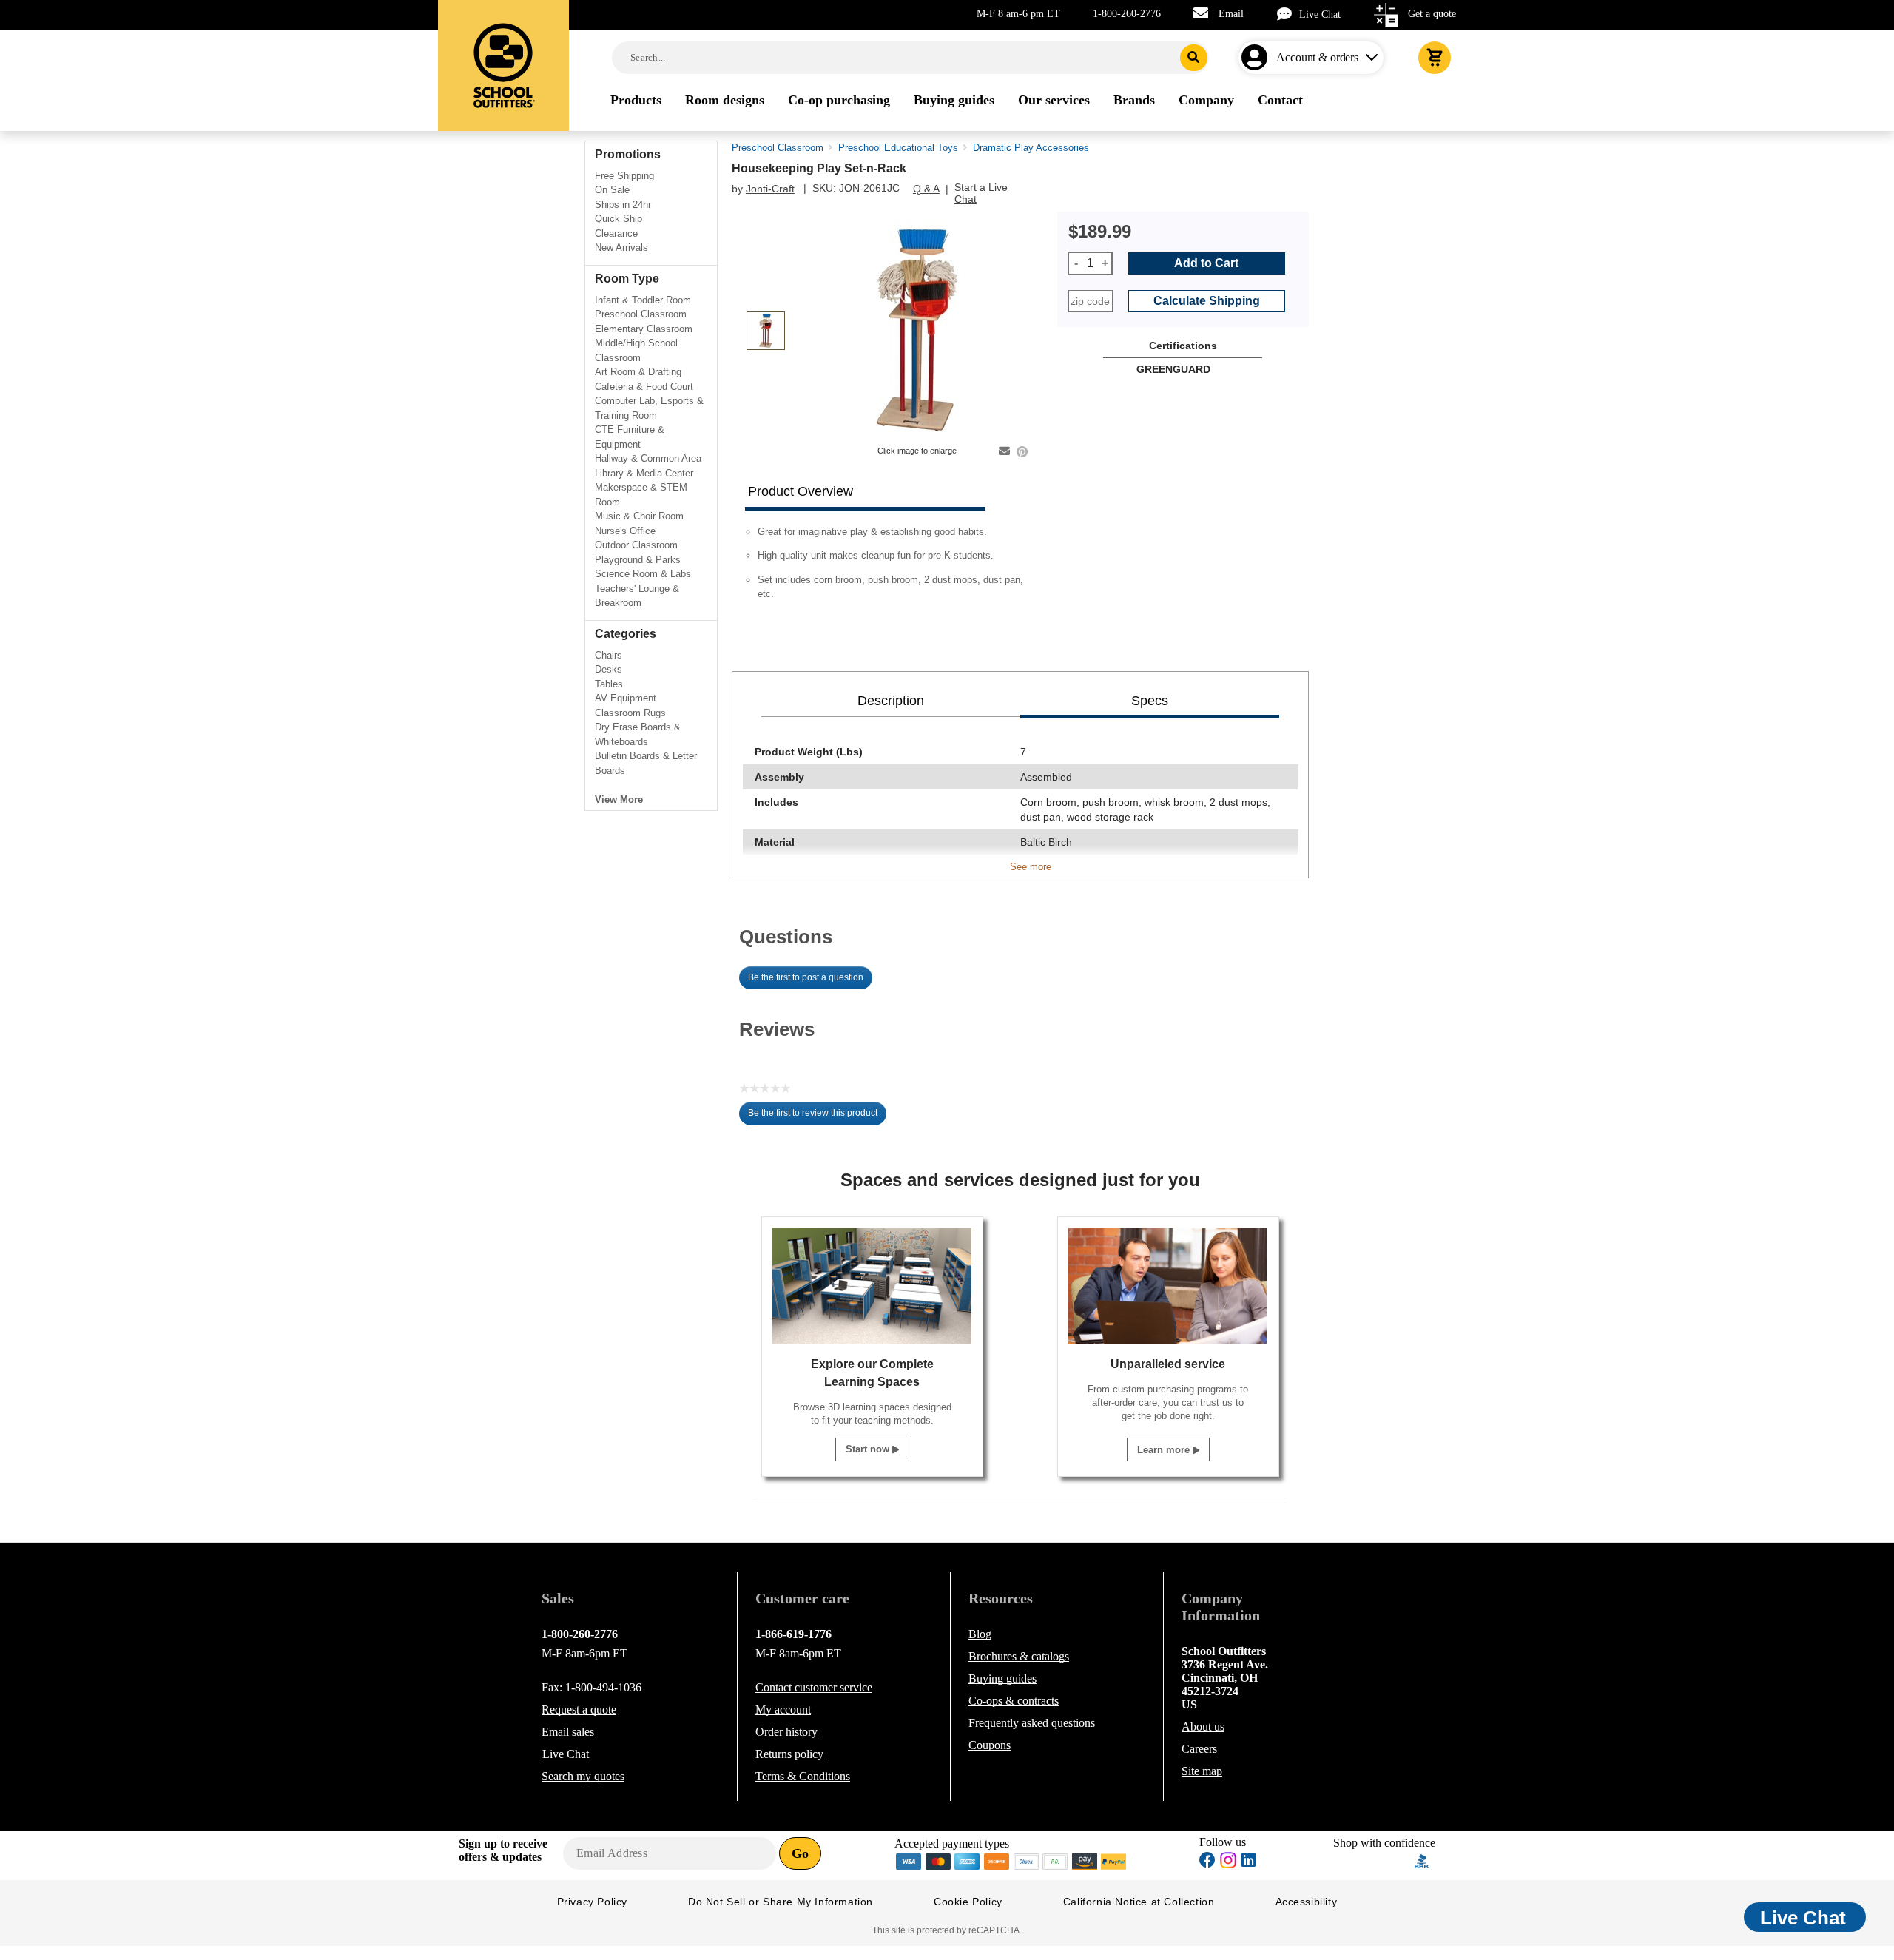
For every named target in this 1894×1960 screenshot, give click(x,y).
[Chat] (1288, 14)
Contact (814, 1687)
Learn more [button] (1165, 1450)
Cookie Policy (968, 1902)
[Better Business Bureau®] (1422, 1860)
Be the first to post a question (806, 977)
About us (1203, 1727)
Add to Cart (1206, 263)
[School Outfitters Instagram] (1228, 1864)
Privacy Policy (592, 1902)
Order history (786, 1732)
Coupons (990, 1745)
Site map (1202, 1771)
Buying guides (1002, 1678)
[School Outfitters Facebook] (1207, 1862)
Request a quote (579, 1710)
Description (891, 701)
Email (1231, 14)
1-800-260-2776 (1127, 14)
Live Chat (1320, 14)
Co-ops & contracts (1014, 1701)
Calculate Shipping (1207, 301)
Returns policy (789, 1754)
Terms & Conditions (803, 1776)
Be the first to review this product (817, 1117)
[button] (1374, 1861)
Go (800, 1853)
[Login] (1257, 58)
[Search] (1194, 58)
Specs (1150, 701)
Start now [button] (869, 1449)
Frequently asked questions (1032, 1723)
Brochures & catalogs (1019, 1656)
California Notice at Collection (1139, 1902)
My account (783, 1710)
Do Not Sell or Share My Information (781, 1902)
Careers (1199, 1749)
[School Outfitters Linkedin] (1248, 1862)
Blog (980, 1634)
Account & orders (1317, 57)
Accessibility (1307, 1902)
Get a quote (1432, 14)
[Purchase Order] (1056, 1860)
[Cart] (1435, 58)
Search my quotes (583, 1776)
